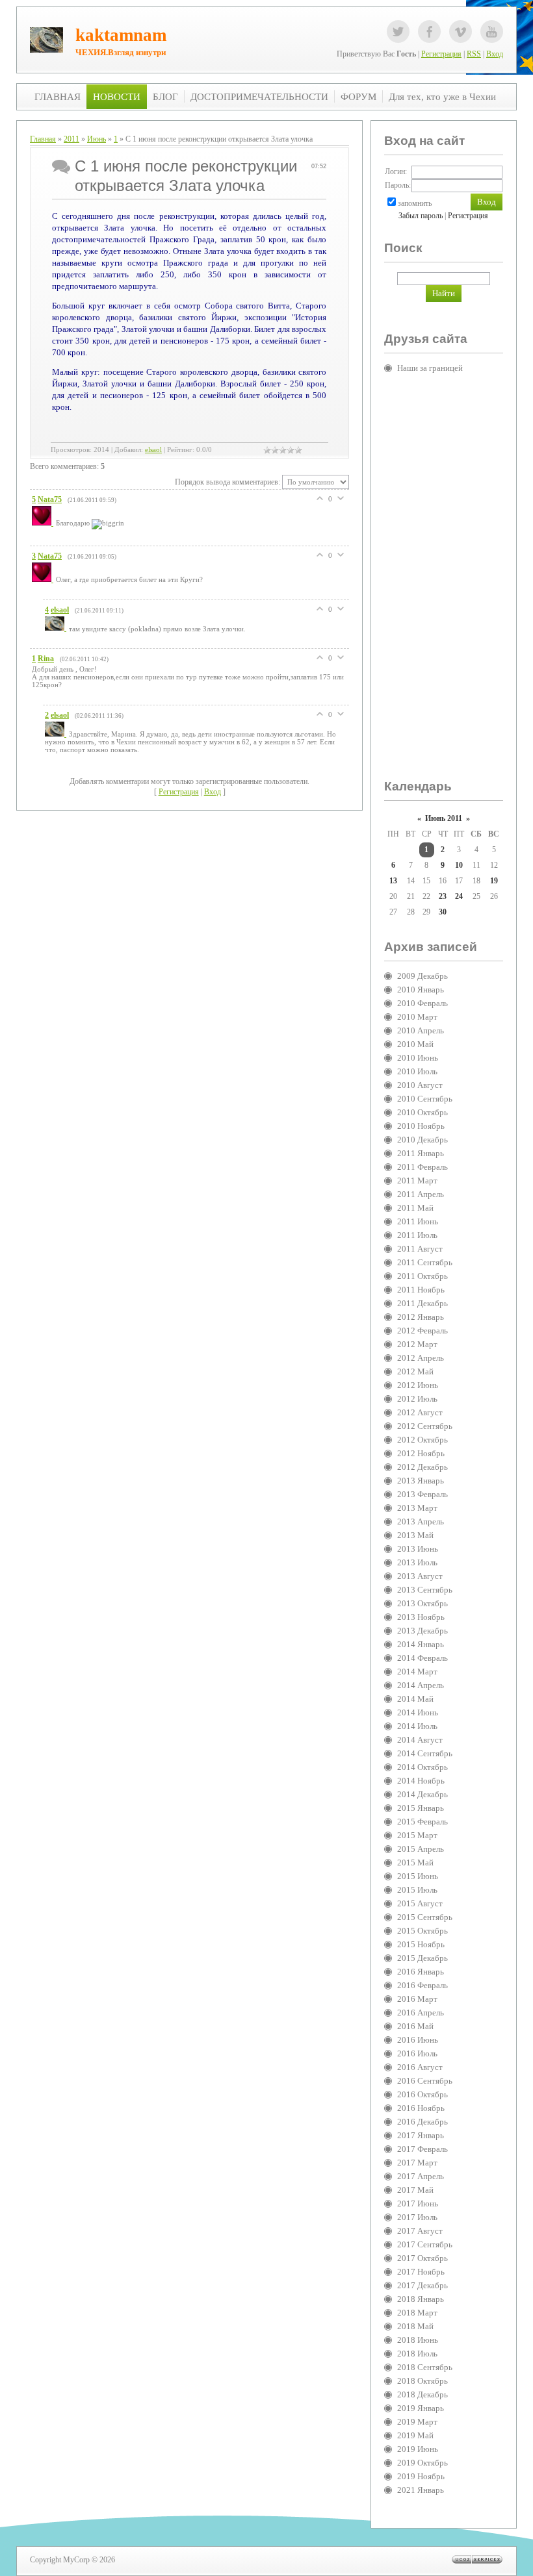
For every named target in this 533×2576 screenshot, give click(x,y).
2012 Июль (417, 1399)
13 (393, 881)
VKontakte (461, 32)
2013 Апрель (421, 1522)
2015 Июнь (418, 1876)
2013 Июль (417, 1562)
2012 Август (420, 1412)
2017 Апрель (421, 2176)
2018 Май (415, 2326)
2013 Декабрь (422, 1631)
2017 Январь (421, 2135)
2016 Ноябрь (421, 2108)
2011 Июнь (418, 1221)
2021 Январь (421, 2490)
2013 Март (417, 1508)
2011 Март (417, 1181)
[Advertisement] (436, 582)
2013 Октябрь (422, 1603)
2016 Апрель (421, 2013)
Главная (43, 139)
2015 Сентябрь (425, 1917)
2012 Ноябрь (421, 1453)
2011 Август (420, 1249)
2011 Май (415, 1208)
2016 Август (420, 2067)
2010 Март (417, 1017)
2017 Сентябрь (425, 2244)
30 (443, 912)
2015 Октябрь (422, 1931)
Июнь (97, 139)
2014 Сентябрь (425, 1753)
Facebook (429, 32)
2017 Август (420, 2231)
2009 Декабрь (422, 976)
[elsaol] (57, 628)
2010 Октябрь (422, 1112)
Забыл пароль (421, 216)
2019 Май (415, 2435)
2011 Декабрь (422, 1303)
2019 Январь (421, 2408)
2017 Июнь (418, 2203)
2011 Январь (421, 1153)
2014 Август (420, 1740)
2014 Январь (421, 1644)
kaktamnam (121, 35)
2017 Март (417, 2163)
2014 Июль (417, 1726)
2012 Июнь (418, 1385)
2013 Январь (421, 1481)
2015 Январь (421, 1808)
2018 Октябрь (422, 2381)
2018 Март (417, 2313)
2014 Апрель (421, 1685)
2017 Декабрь (422, 2285)
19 (494, 881)
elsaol (153, 450)
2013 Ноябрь (421, 1617)
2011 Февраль (422, 1167)
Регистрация (441, 54)
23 (443, 896)
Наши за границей (430, 368)
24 (459, 896)
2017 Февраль (422, 2149)
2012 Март (417, 1344)
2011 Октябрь (422, 1276)
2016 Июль (417, 2053)
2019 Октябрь (422, 2463)
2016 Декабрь (422, 2122)
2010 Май (415, 1044)
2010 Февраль (422, 1003)
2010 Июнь (418, 1058)
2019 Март (417, 2422)
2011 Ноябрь (421, 1290)
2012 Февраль (422, 1331)
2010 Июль (417, 1071)
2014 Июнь (418, 1712)
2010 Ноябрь (421, 1126)
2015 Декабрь (422, 1958)
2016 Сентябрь (425, 2081)
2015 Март (417, 1835)
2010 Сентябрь (425, 1099)
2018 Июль (417, 2354)
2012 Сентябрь (425, 1426)
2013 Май (415, 1535)
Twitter (398, 32)
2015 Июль (417, 1890)
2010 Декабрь (422, 1140)
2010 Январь (421, 990)
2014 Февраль (422, 1658)
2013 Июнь (418, 1549)
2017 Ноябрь (421, 2272)
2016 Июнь (418, 2040)
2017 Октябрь (422, 2258)
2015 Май (415, 1863)
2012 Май (415, 1371)
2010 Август (420, 1085)
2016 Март (417, 1999)
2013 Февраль (422, 1494)
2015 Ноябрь (421, 1944)
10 (459, 865)
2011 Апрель (421, 1194)
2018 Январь (421, 2299)
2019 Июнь (418, 2449)
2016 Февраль (422, 1985)
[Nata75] (44, 523)
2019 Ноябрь (421, 2476)
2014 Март (417, 1672)
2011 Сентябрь (425, 1262)
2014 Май (415, 1699)
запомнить (415, 203)
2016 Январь (421, 1972)
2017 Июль (417, 2217)
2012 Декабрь (422, 1467)
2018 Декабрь (422, 2394)
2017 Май (415, 2190)
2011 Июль (417, 1235)
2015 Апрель (421, 1849)
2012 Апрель (421, 1358)
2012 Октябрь (422, 1440)
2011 (71, 139)
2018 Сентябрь (425, 2367)
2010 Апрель (421, 1030)
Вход (495, 54)
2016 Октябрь (422, 2094)
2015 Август (420, 1903)
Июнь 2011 (444, 818)
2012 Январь (421, 1317)
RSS (474, 54)
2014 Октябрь (422, 1767)
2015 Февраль (422, 1822)
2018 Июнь (418, 2340)
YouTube (492, 32)
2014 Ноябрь (421, 1781)
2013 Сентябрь (425, 1590)
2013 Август (420, 1576)
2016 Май (415, 2026)
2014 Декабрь (422, 1794)
